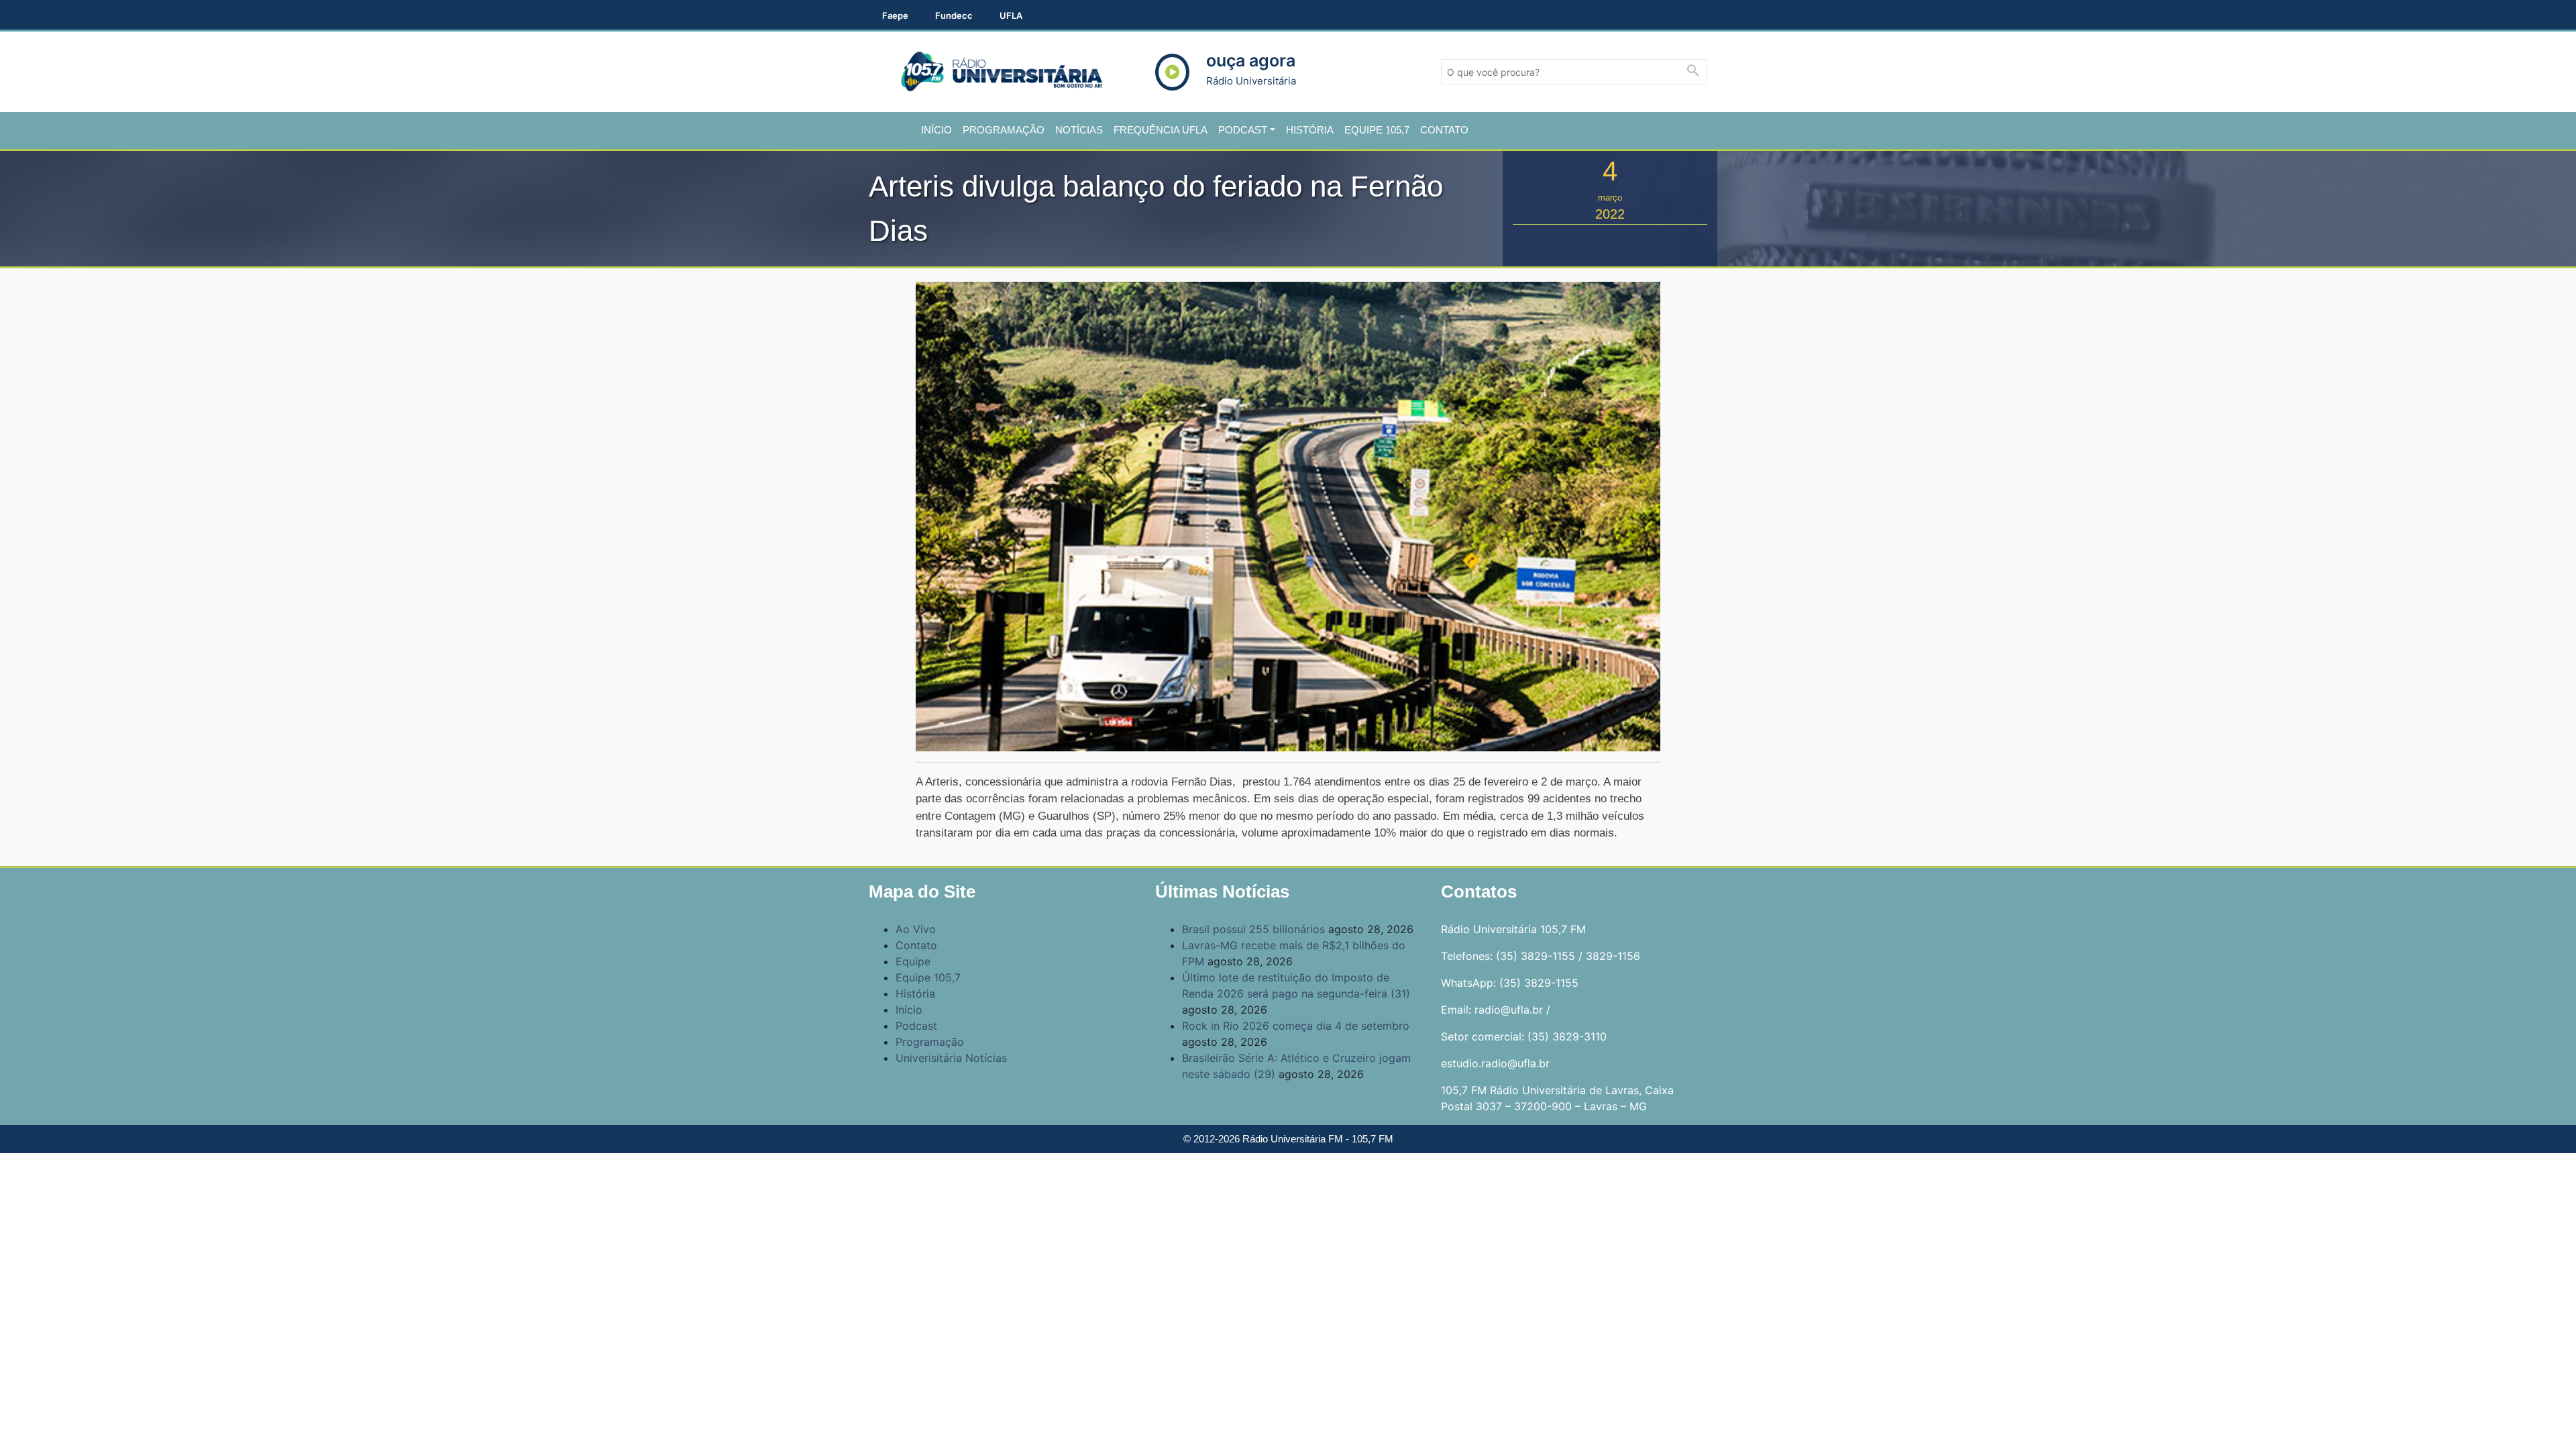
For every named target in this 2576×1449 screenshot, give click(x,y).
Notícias (1079, 130)
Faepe (895, 15)
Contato (1444, 130)
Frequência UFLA (1161, 130)
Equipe (913, 961)
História (1310, 130)
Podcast (1243, 130)
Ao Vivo (916, 929)
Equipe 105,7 (1377, 130)
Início (936, 130)
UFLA (1011, 15)
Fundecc (954, 15)
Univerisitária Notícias (951, 1058)
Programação (1004, 130)
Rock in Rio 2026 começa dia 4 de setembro (1296, 1026)
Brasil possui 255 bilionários (1253, 929)
